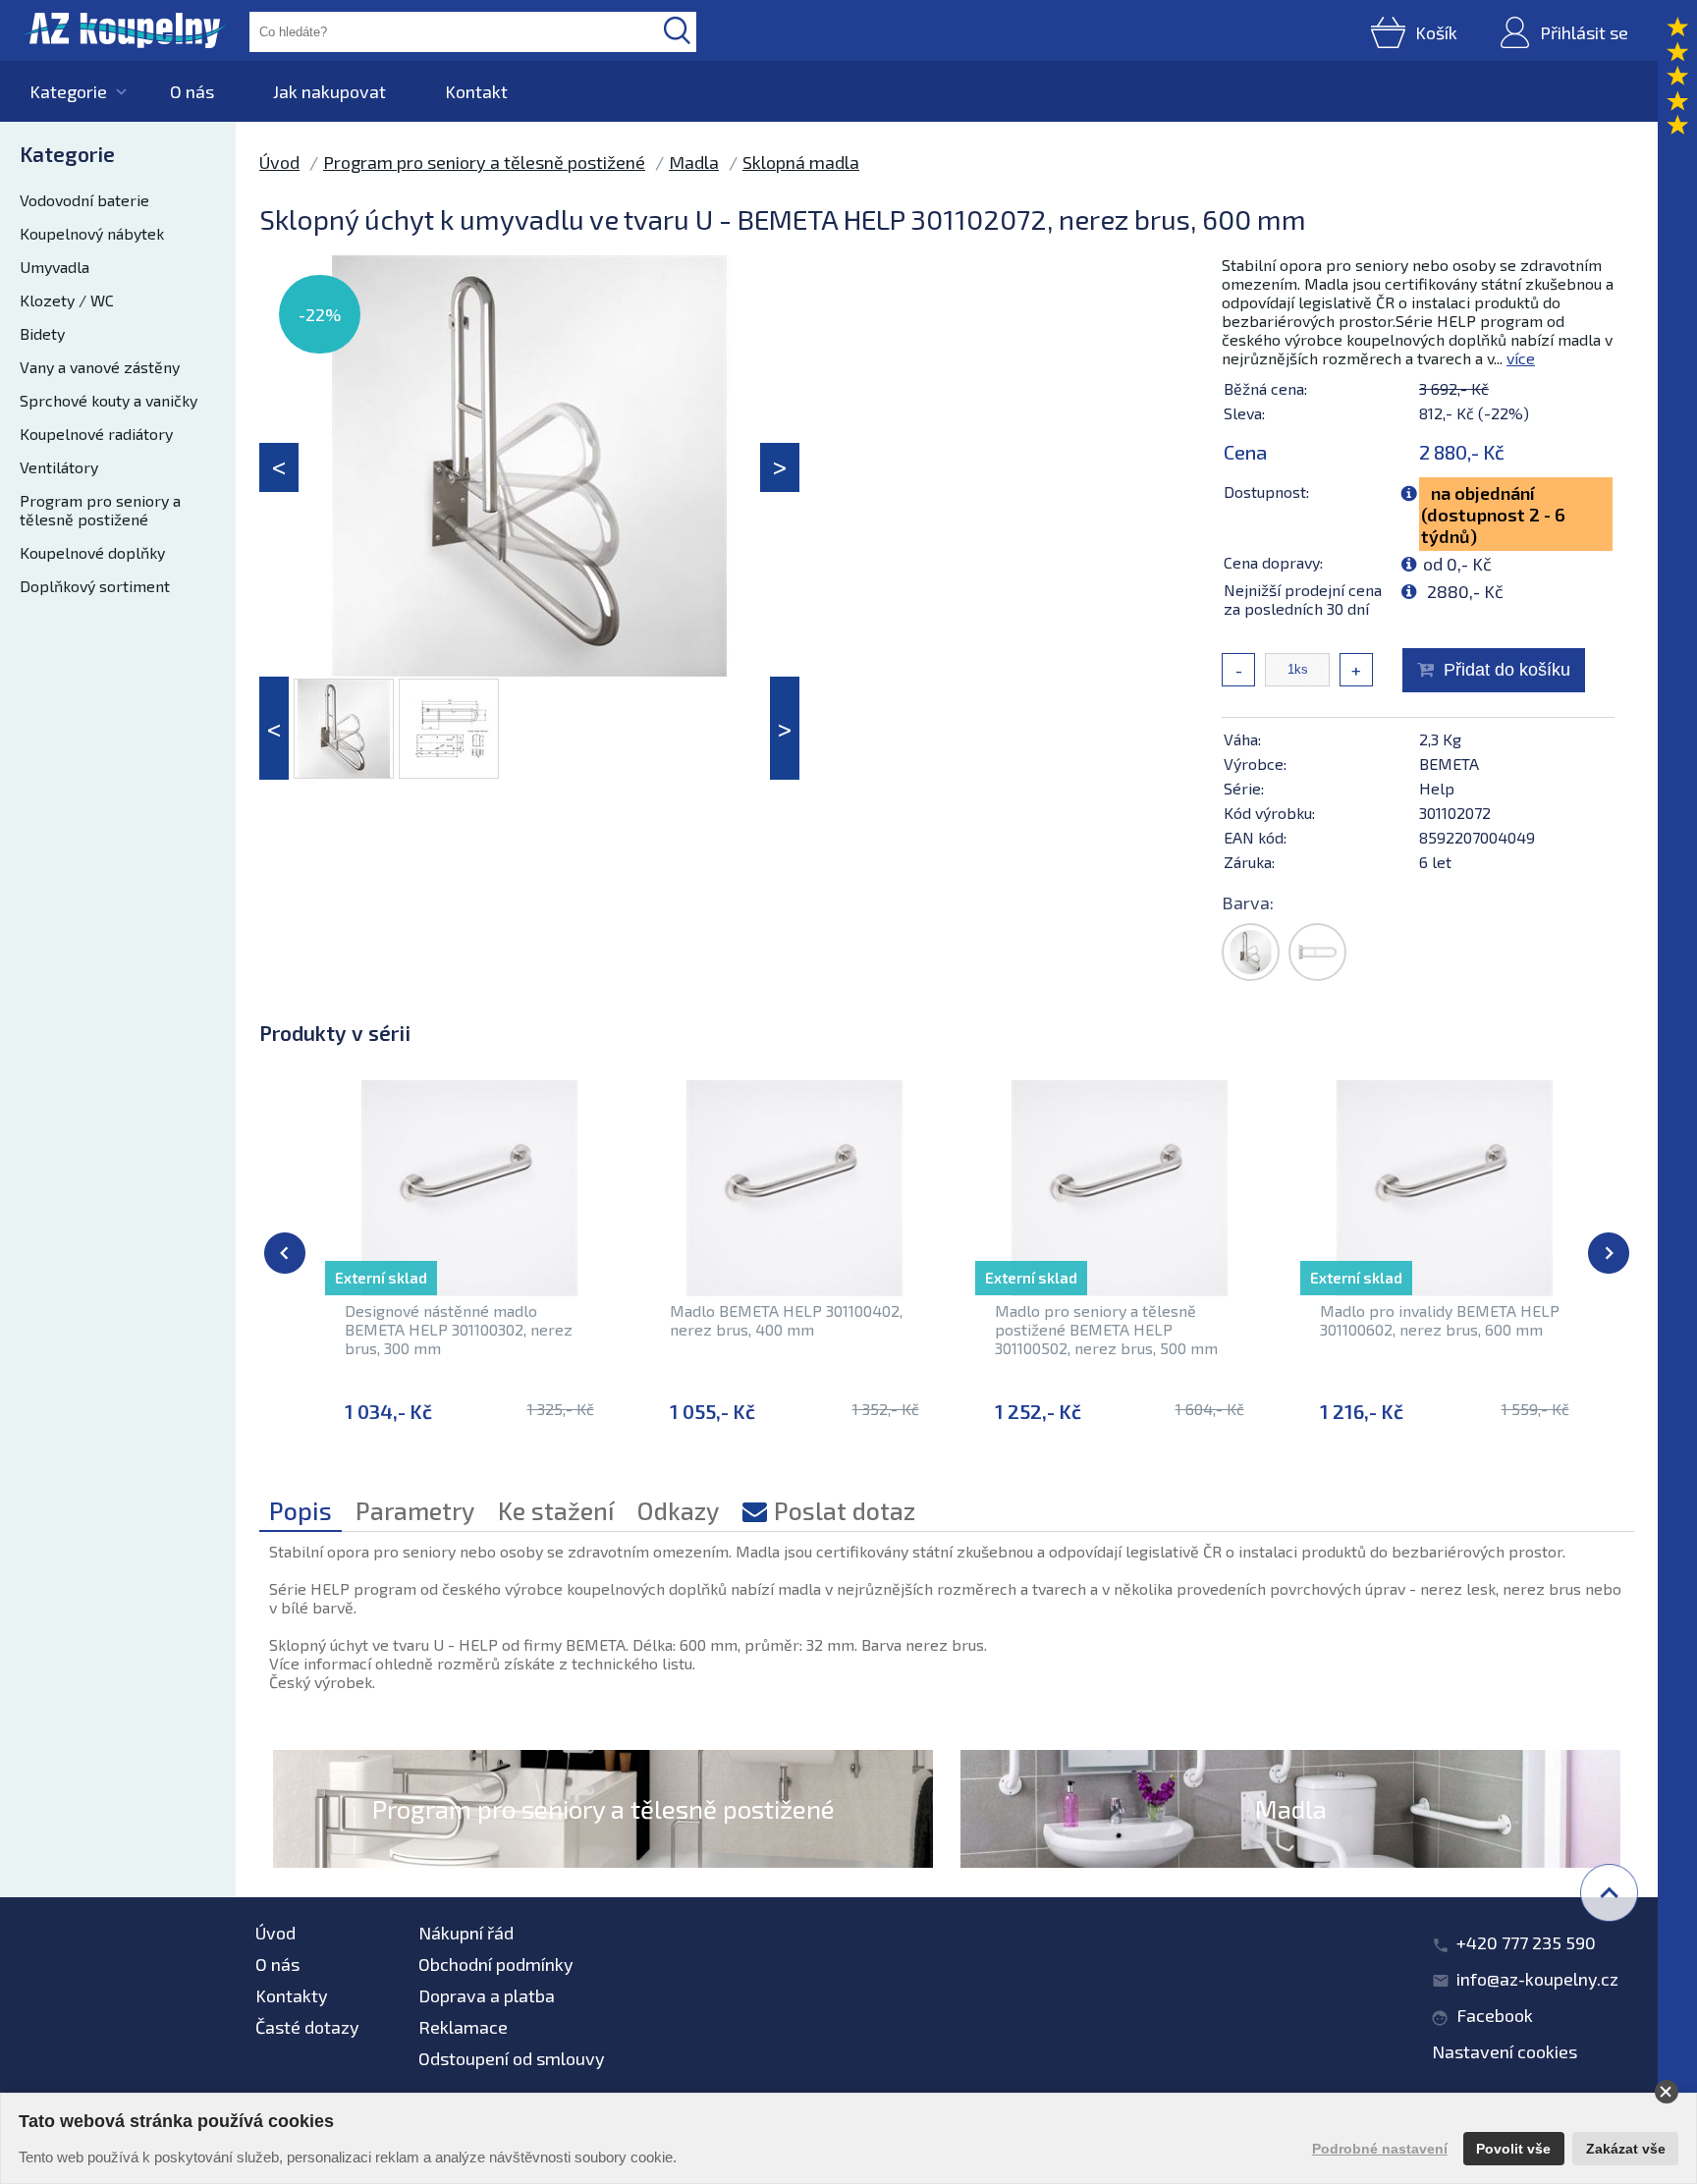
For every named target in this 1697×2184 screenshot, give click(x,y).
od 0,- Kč (1457, 564)
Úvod (279, 162)
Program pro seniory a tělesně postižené (100, 510)
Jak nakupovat (329, 91)
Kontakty (292, 1995)
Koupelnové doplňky (92, 552)
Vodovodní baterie (84, 200)
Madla (694, 162)
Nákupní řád (466, 1933)
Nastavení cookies (1505, 2051)
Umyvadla (55, 267)
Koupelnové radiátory (96, 434)
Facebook (1495, 2015)
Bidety (42, 333)
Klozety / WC (67, 300)
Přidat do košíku (1507, 670)
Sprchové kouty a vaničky (109, 400)
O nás (192, 91)
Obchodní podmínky (496, 1964)
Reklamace (463, 2027)
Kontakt (476, 91)
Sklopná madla (801, 162)
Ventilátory (59, 467)
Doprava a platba (487, 1995)
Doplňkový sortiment (95, 586)
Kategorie (68, 91)
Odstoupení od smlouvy (512, 2058)
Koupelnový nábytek (92, 233)
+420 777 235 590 (1526, 1942)
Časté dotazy (307, 2027)
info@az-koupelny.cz (1537, 1979)
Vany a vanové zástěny (100, 367)
